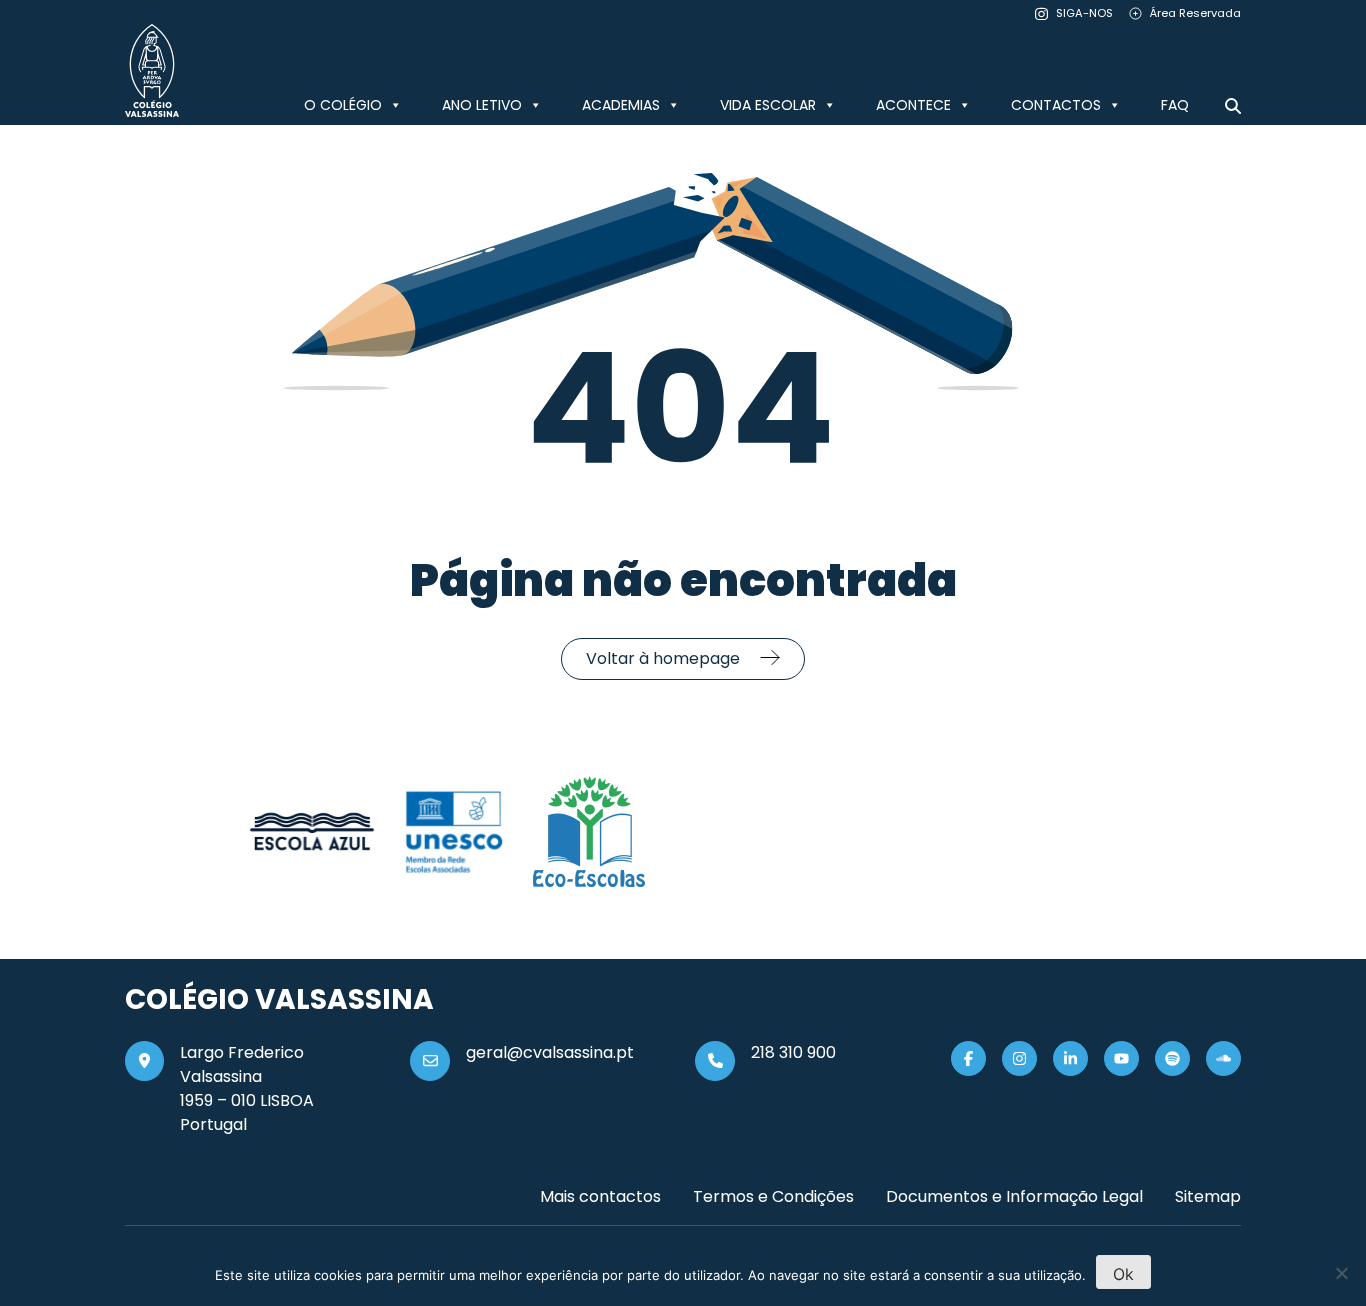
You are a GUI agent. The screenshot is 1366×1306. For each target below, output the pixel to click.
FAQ (1175, 105)
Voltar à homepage (663, 658)
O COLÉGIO (343, 105)
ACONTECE (913, 105)
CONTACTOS (1056, 105)
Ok (1123, 1274)
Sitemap (1208, 1196)
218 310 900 (793, 1052)
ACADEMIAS (621, 105)
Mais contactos (600, 1196)
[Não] (1341, 1273)
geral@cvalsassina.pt (550, 1052)
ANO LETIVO (482, 105)
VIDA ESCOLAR (768, 105)
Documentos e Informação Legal (1014, 1196)
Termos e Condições (773, 1196)
